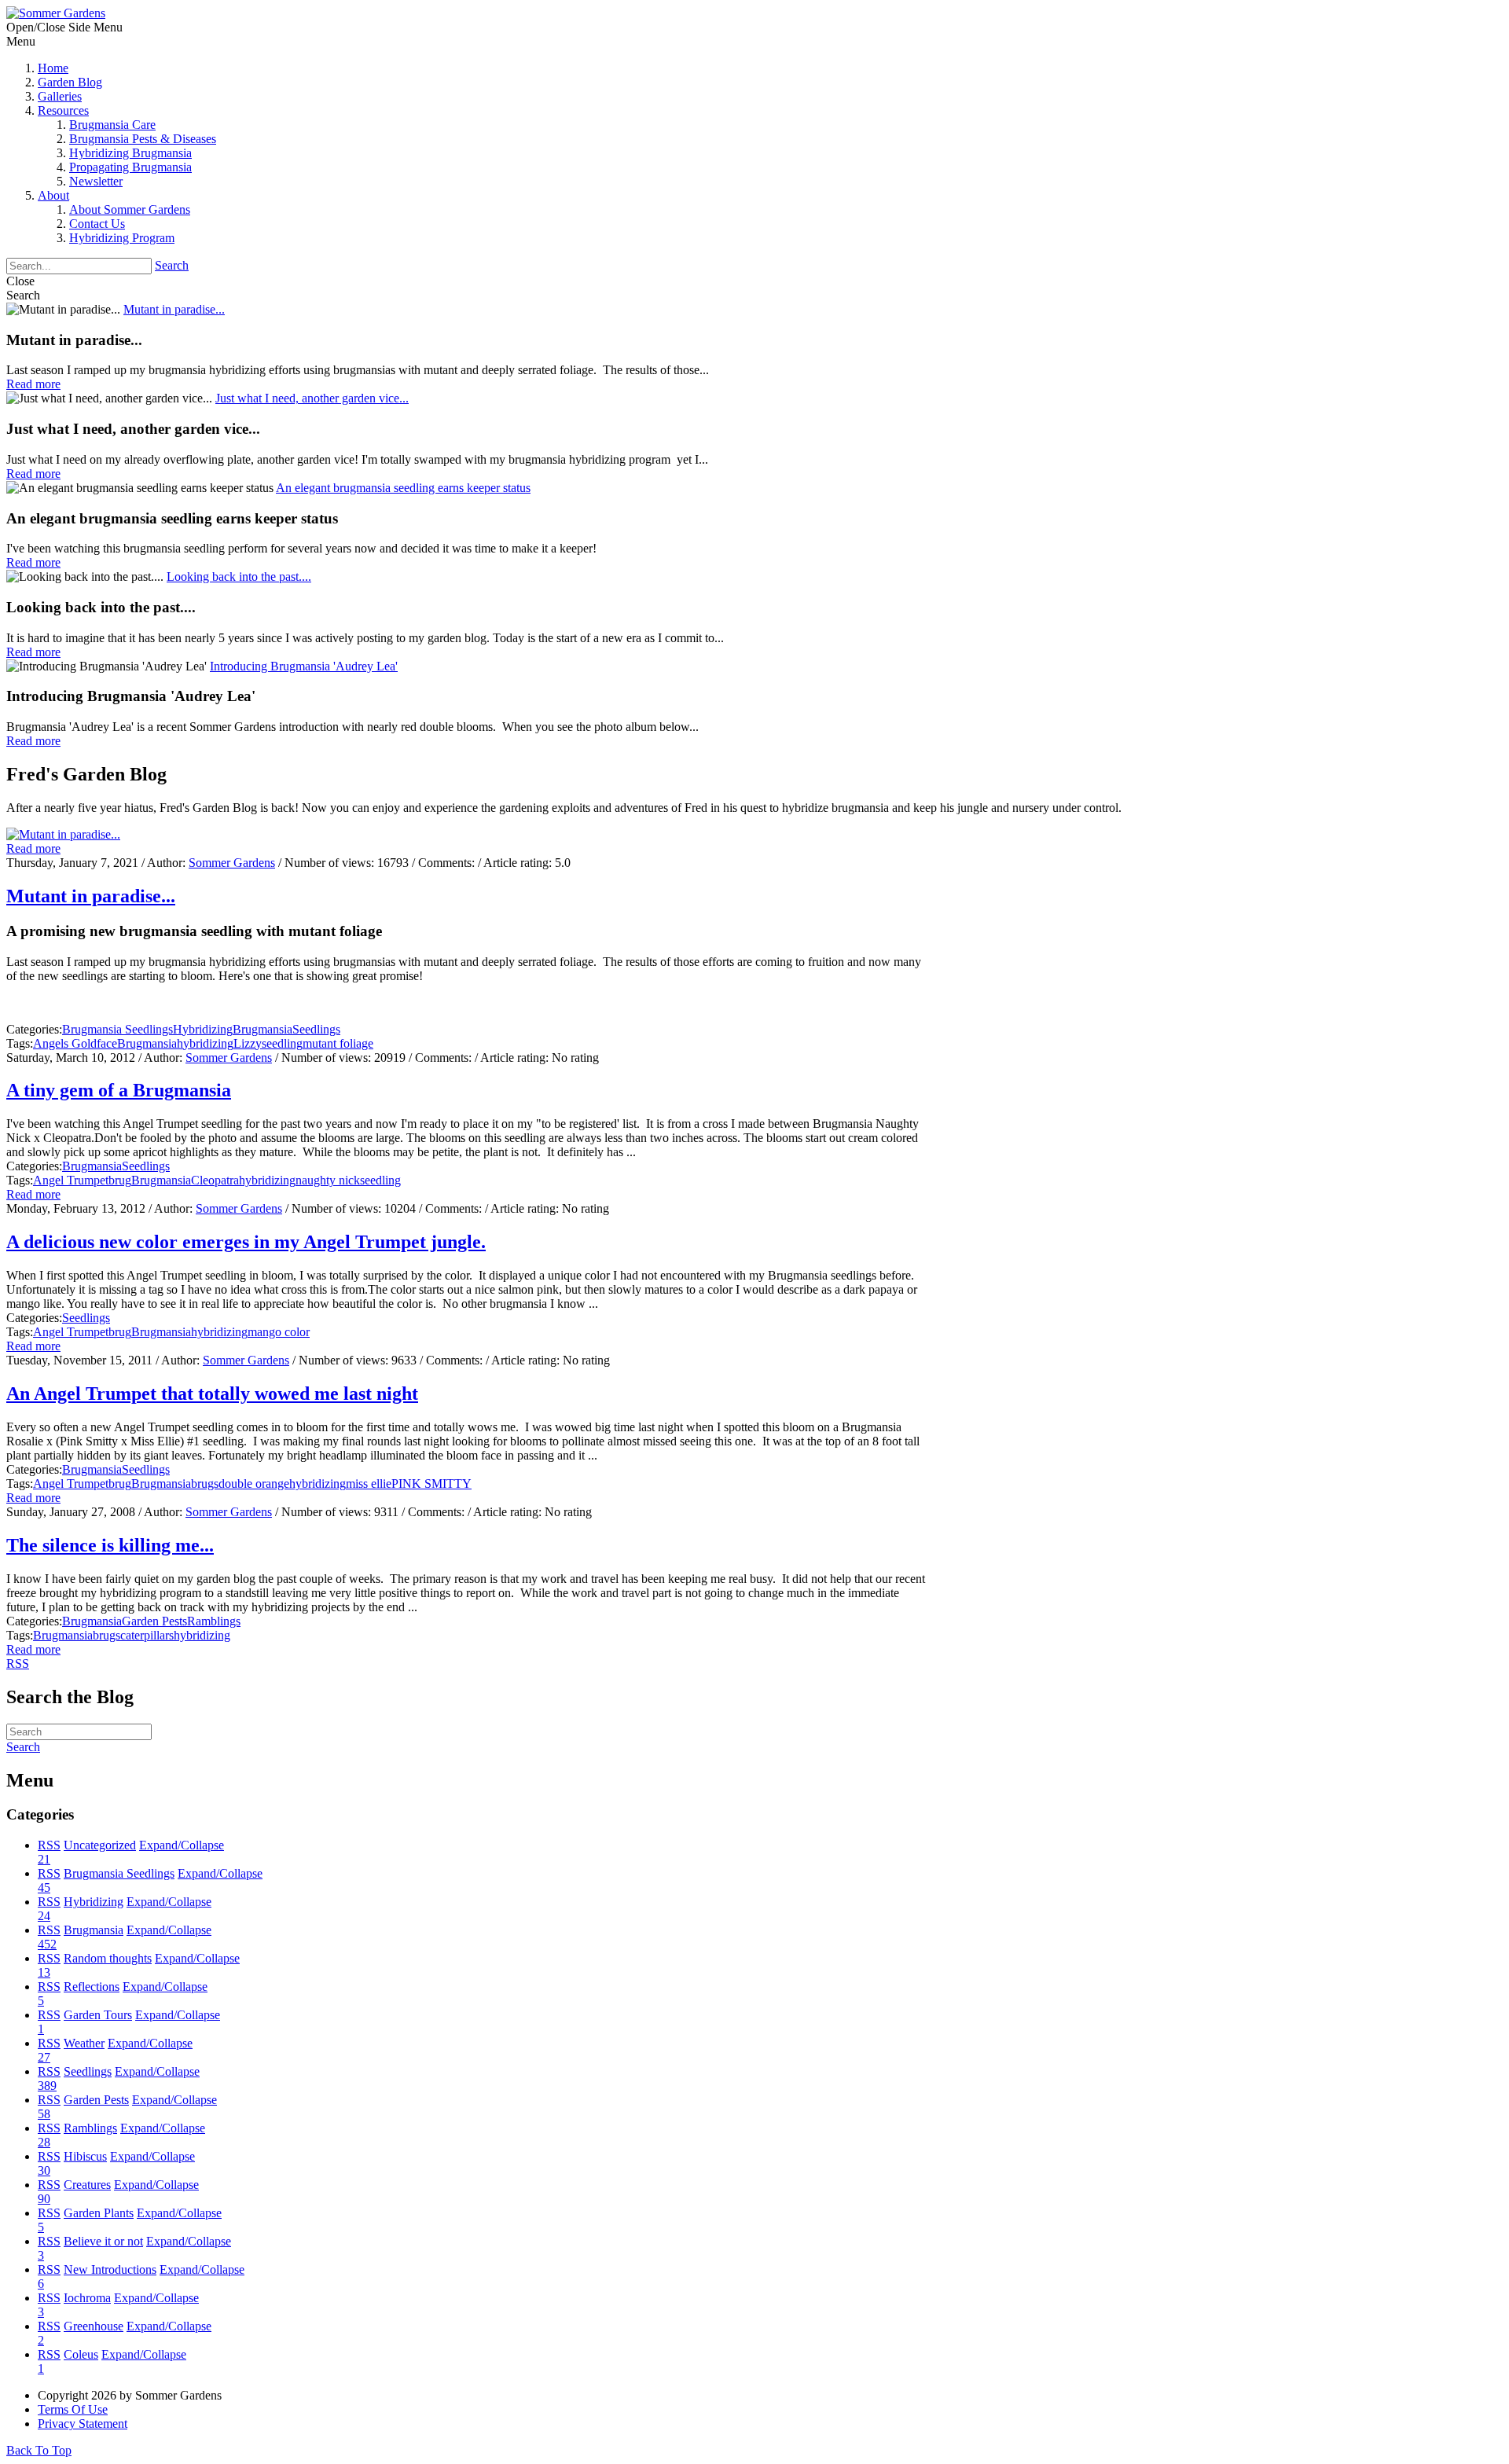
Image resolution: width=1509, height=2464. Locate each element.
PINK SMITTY (431, 1484)
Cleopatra (215, 1180)
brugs (205, 1484)
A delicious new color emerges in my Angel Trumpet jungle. (246, 1242)
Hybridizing (203, 1029)
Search (172, 265)
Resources (63, 110)
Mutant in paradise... (174, 309)
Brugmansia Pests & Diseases (143, 139)
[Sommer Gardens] (56, 13)
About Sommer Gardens (130, 209)
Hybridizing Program (122, 238)
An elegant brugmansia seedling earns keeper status (403, 488)
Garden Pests (154, 1621)
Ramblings (214, 1621)
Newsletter (96, 181)
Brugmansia (263, 1029)
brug (120, 1180)
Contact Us (97, 224)
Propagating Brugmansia (130, 167)
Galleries (60, 96)
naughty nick (328, 1180)
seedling (282, 1043)
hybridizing (205, 1043)
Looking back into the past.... (239, 577)
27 (44, 2057)
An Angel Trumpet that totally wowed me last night (212, 1394)
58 (44, 2114)
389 (47, 2086)
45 (44, 1887)
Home (53, 68)
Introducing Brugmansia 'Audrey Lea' (304, 666)
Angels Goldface (75, 1043)
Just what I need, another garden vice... (312, 398)
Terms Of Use (73, 2409)
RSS (49, 1845)
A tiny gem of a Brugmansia (119, 1090)
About (53, 195)
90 (44, 2199)
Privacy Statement (83, 2424)
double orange (254, 1484)
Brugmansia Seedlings (117, 1029)
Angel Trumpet (71, 1180)
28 (44, 2142)
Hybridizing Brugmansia (130, 153)
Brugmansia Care (112, 125)
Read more (33, 848)
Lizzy (248, 1043)
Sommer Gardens (232, 863)
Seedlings (316, 1029)
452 (47, 1944)
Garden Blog (70, 82)
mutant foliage (338, 1043)
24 (44, 1916)
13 (44, 1972)
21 (44, 1859)
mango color (279, 1332)
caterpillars (147, 1635)
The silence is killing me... (110, 1545)
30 (44, 2170)
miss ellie (369, 1484)
